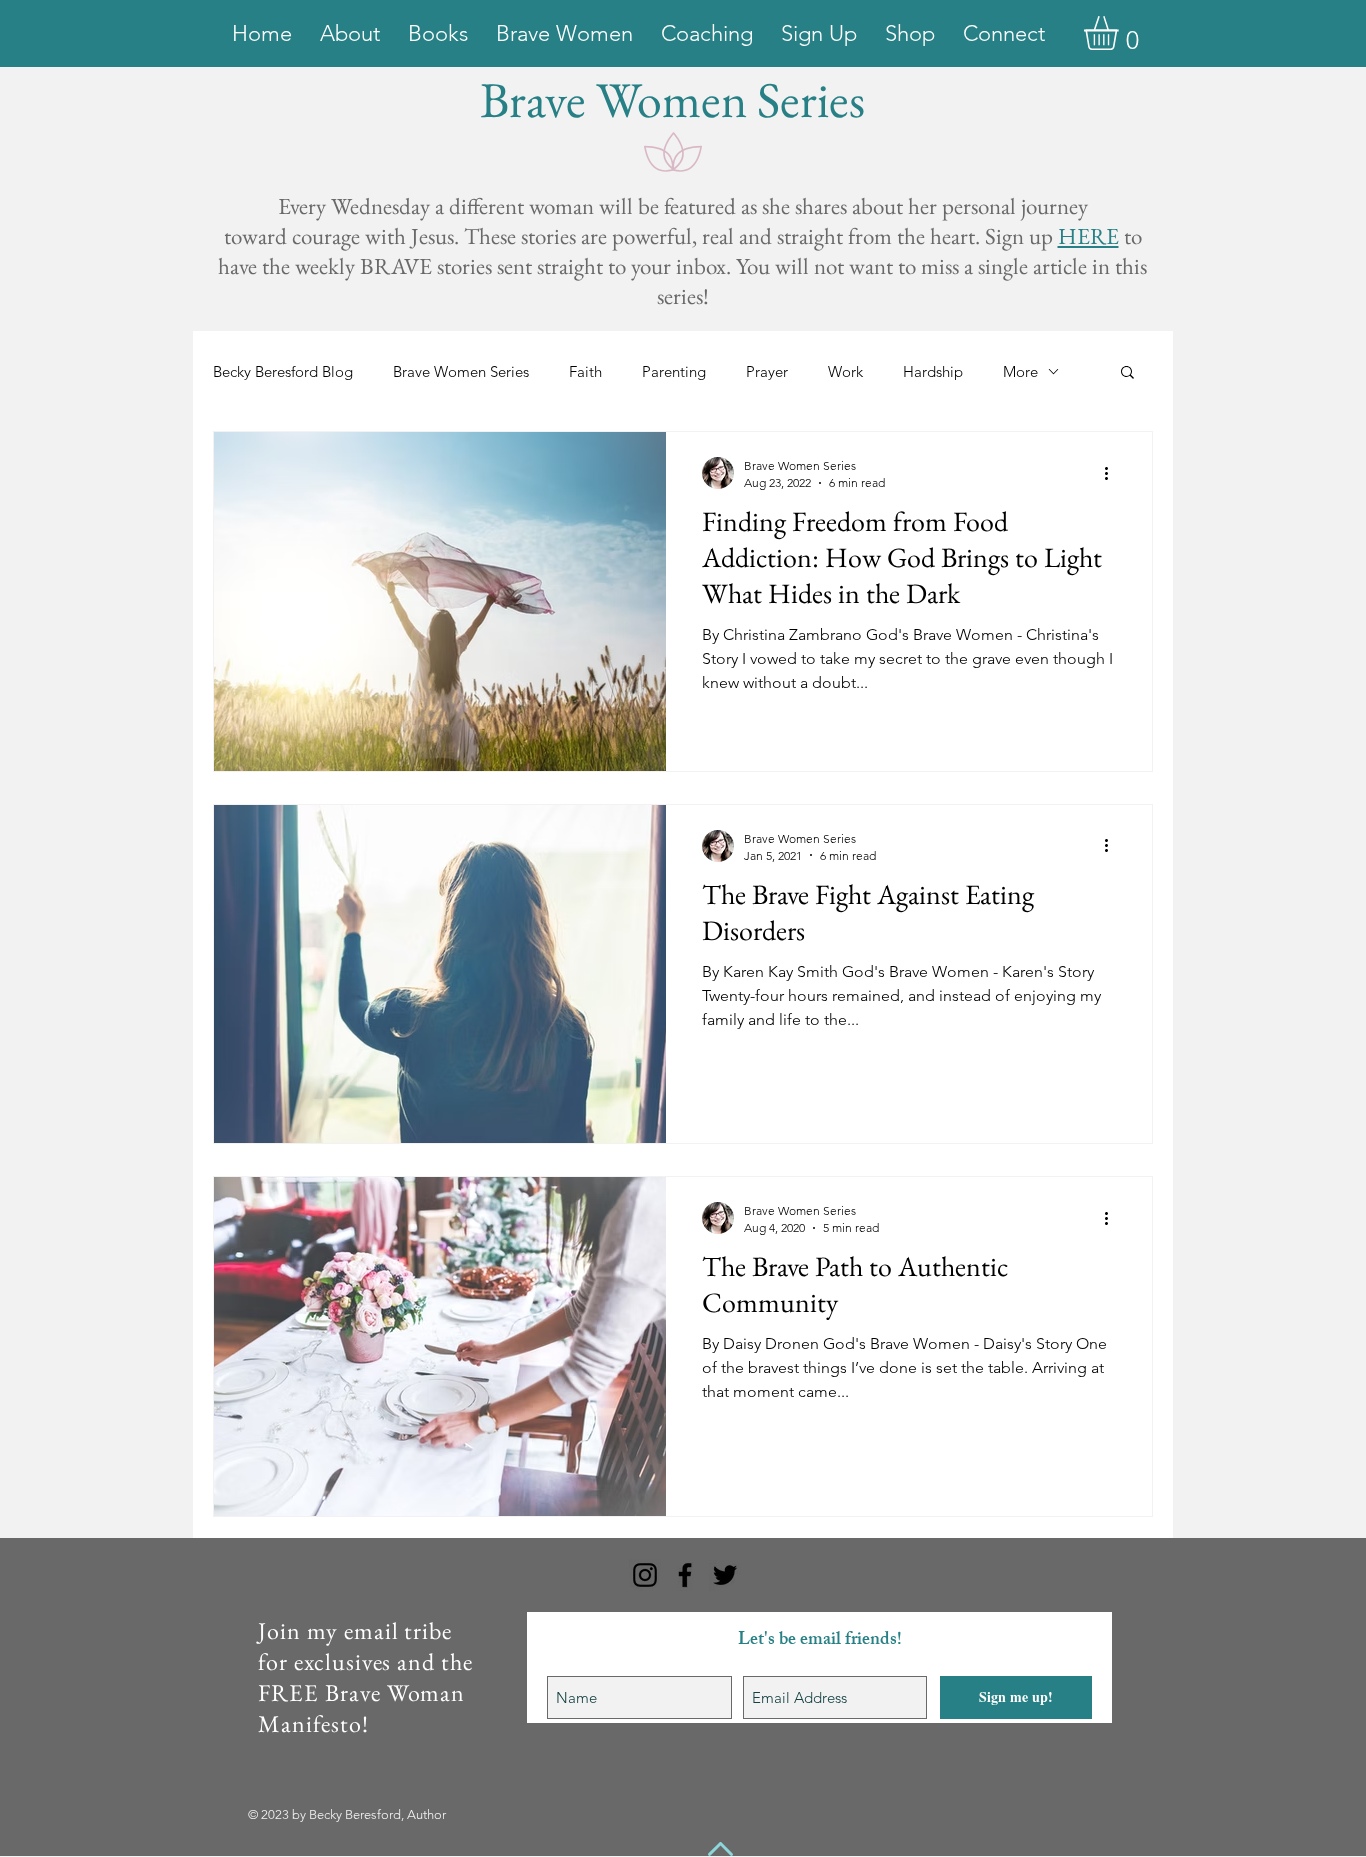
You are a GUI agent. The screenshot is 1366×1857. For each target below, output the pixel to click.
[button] (1121, 33)
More (1020, 371)
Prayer (767, 371)
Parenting (674, 371)
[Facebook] (685, 1575)
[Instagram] (645, 1575)
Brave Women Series (461, 371)
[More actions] (1113, 473)
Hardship (933, 371)
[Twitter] (725, 1575)
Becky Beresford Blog (283, 371)
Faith (585, 371)
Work (845, 371)
